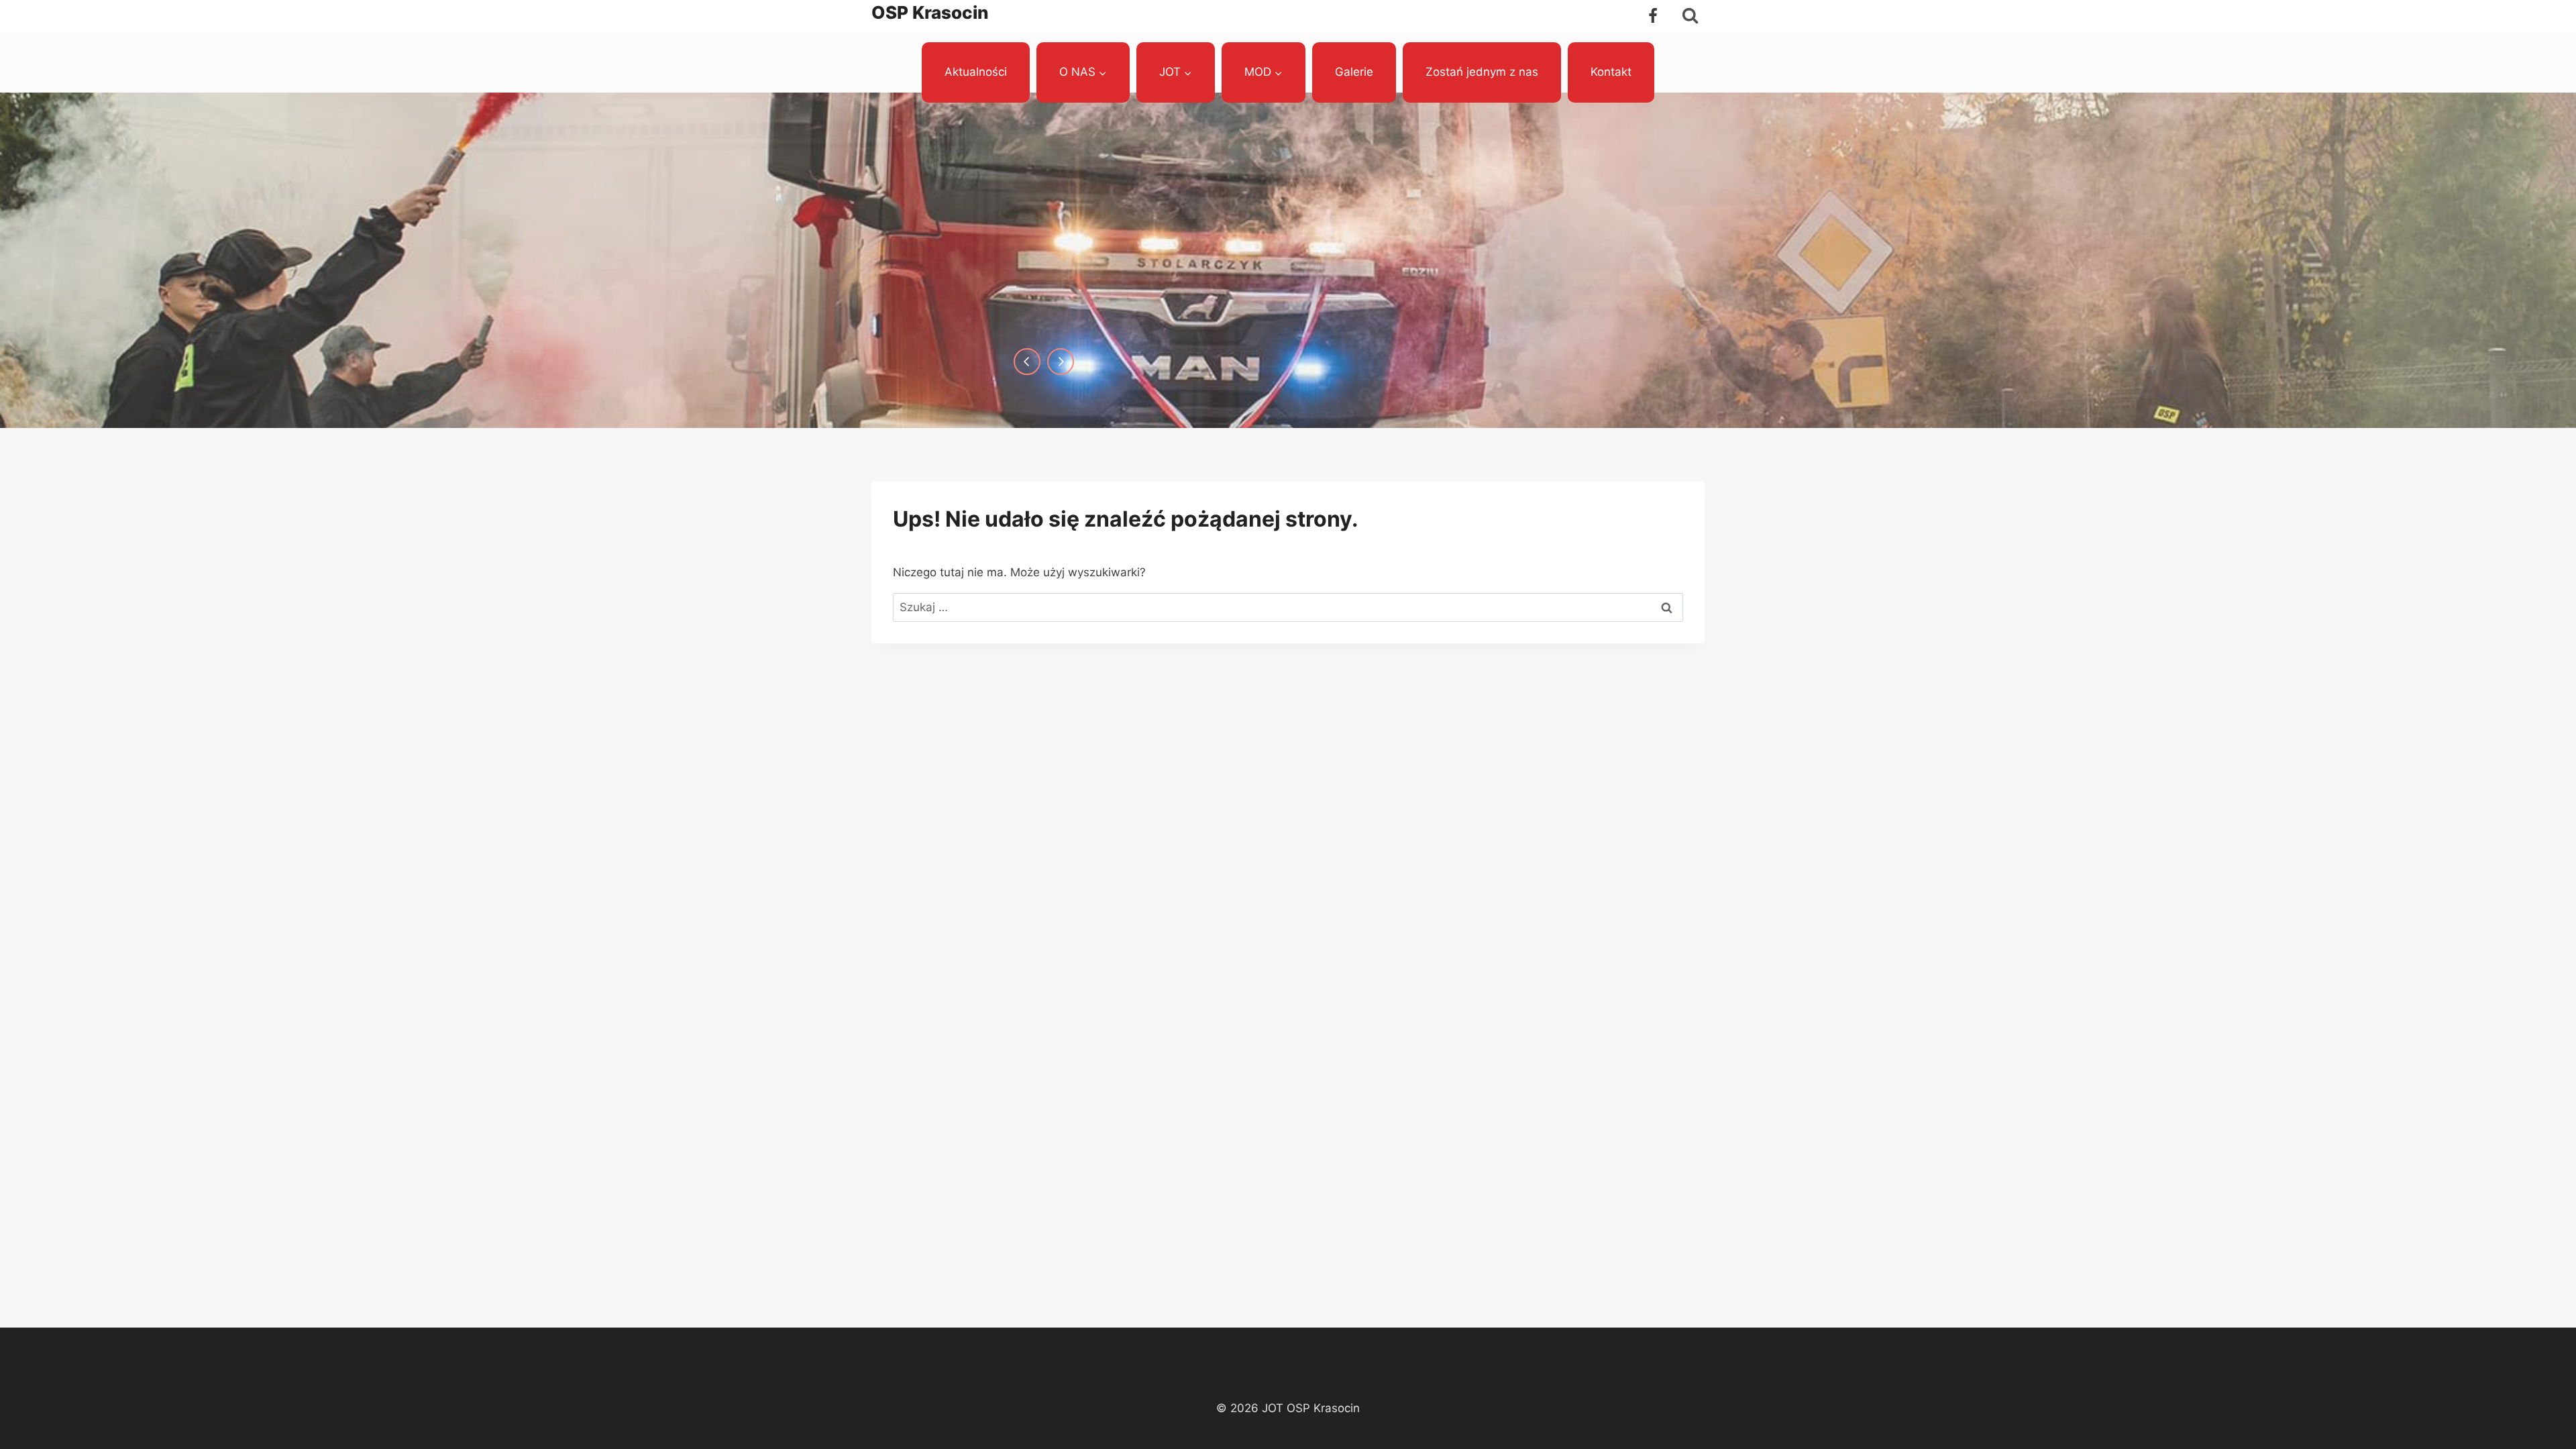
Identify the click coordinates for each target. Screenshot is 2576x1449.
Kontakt (1611, 72)
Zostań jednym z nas (1482, 72)
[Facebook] (1653, 16)
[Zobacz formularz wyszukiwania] (1690, 16)
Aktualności (976, 72)
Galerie (1354, 72)
